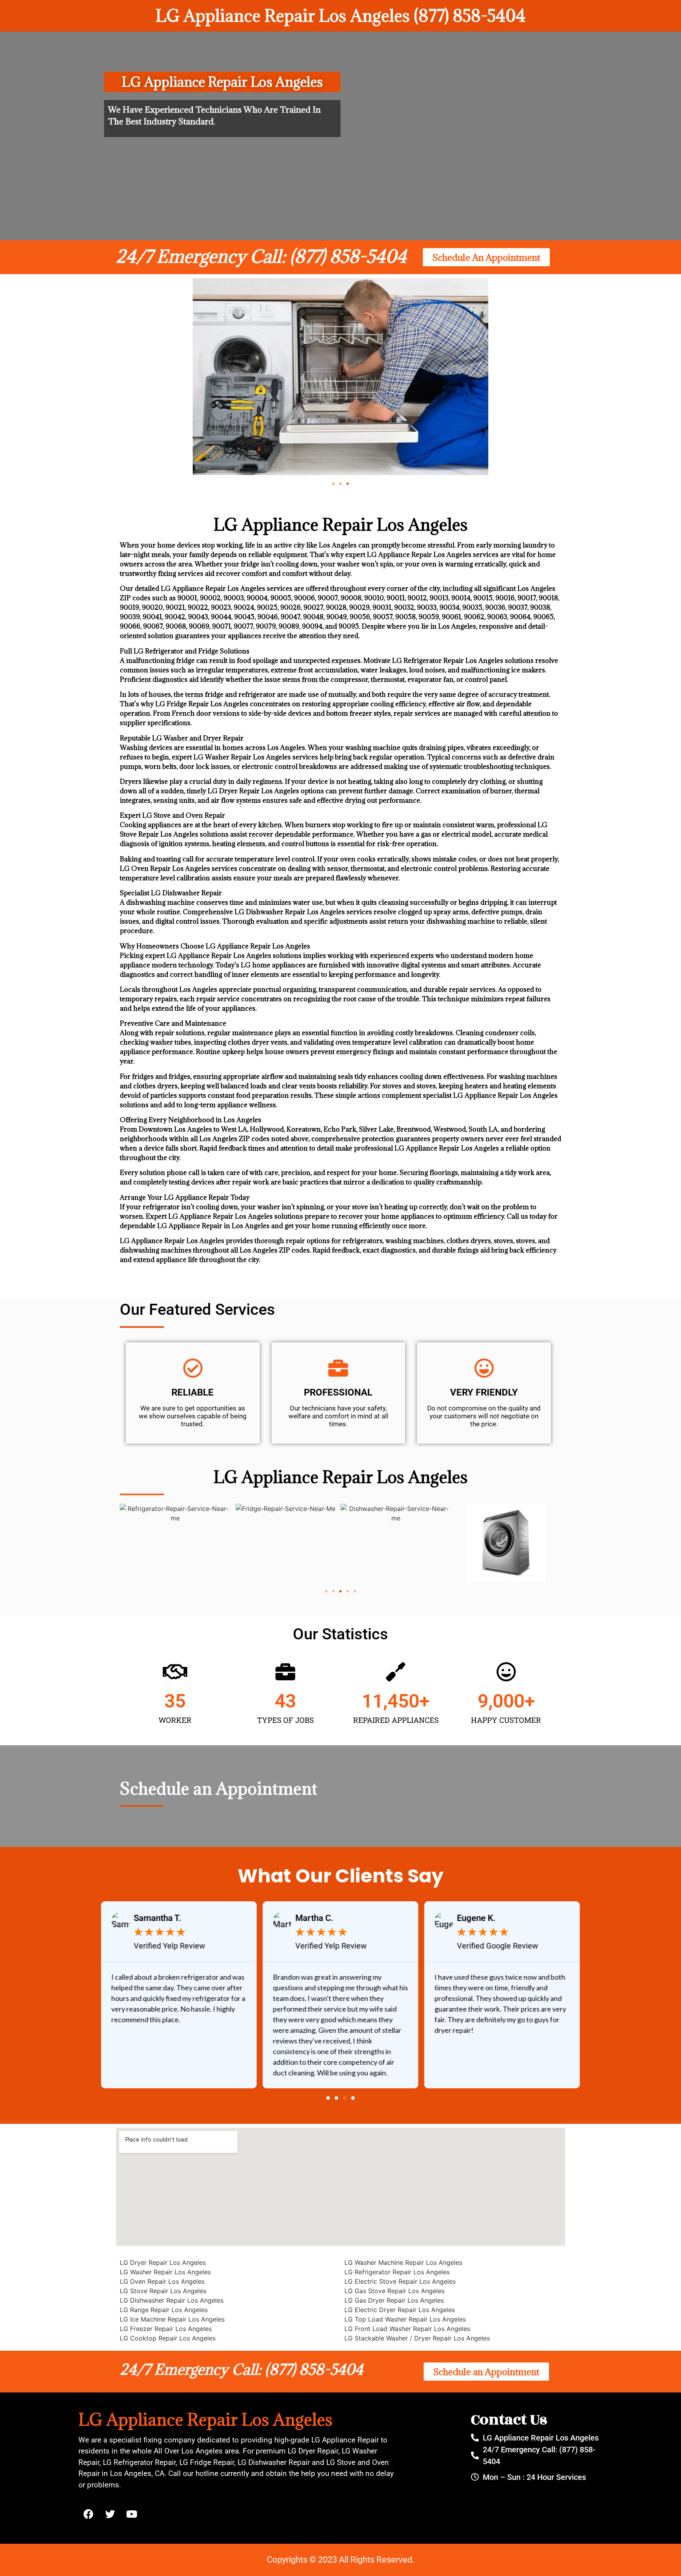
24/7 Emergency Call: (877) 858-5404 (261, 256)
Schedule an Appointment (219, 1788)
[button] (333, 484)
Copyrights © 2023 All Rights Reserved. (341, 2560)
